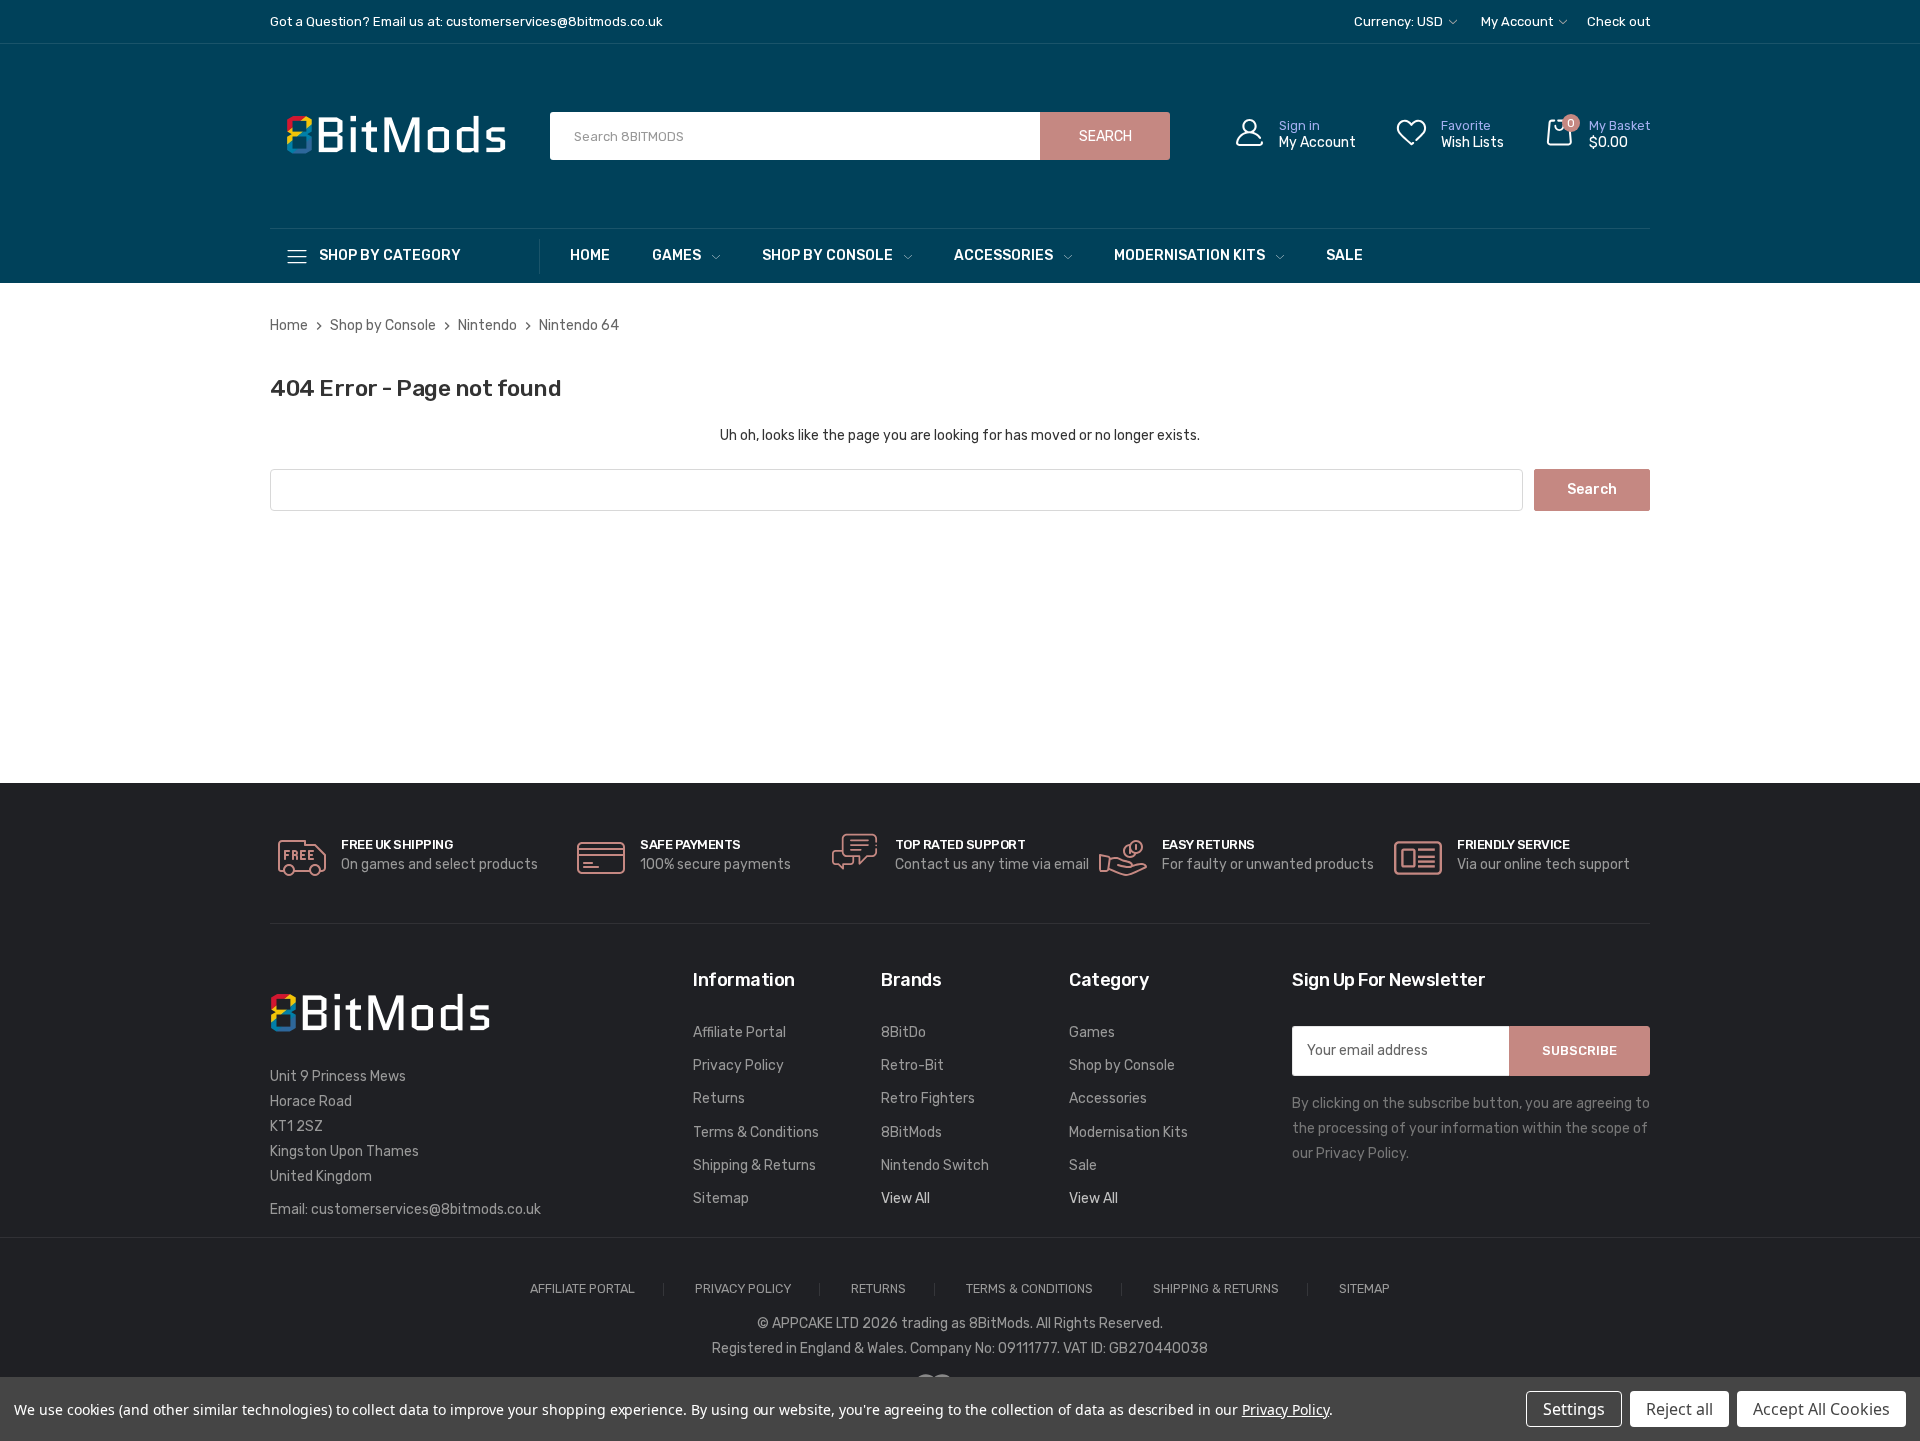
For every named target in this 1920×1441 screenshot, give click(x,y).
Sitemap (721, 1198)
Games (676, 255)
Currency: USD (1400, 21)
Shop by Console (827, 255)
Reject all (1679, 1409)
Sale (1344, 255)
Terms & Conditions (756, 1132)
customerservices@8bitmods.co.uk (426, 1209)
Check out (1618, 21)
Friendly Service (1513, 844)
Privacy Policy (738, 1065)
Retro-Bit (912, 1065)
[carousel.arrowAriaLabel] (302, 858)
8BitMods (911, 1132)
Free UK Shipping (396, 844)
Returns (719, 1098)
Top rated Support (960, 844)
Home (590, 255)
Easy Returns (1208, 844)
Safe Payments (690, 844)
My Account (1518, 21)
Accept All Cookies (1821, 1409)
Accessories (1003, 255)
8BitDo (903, 1032)
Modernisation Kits (1189, 255)
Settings (1574, 1409)
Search (1105, 136)
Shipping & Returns (754, 1165)
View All (905, 1198)
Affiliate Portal (739, 1032)
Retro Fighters (928, 1098)
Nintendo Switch (935, 1165)
